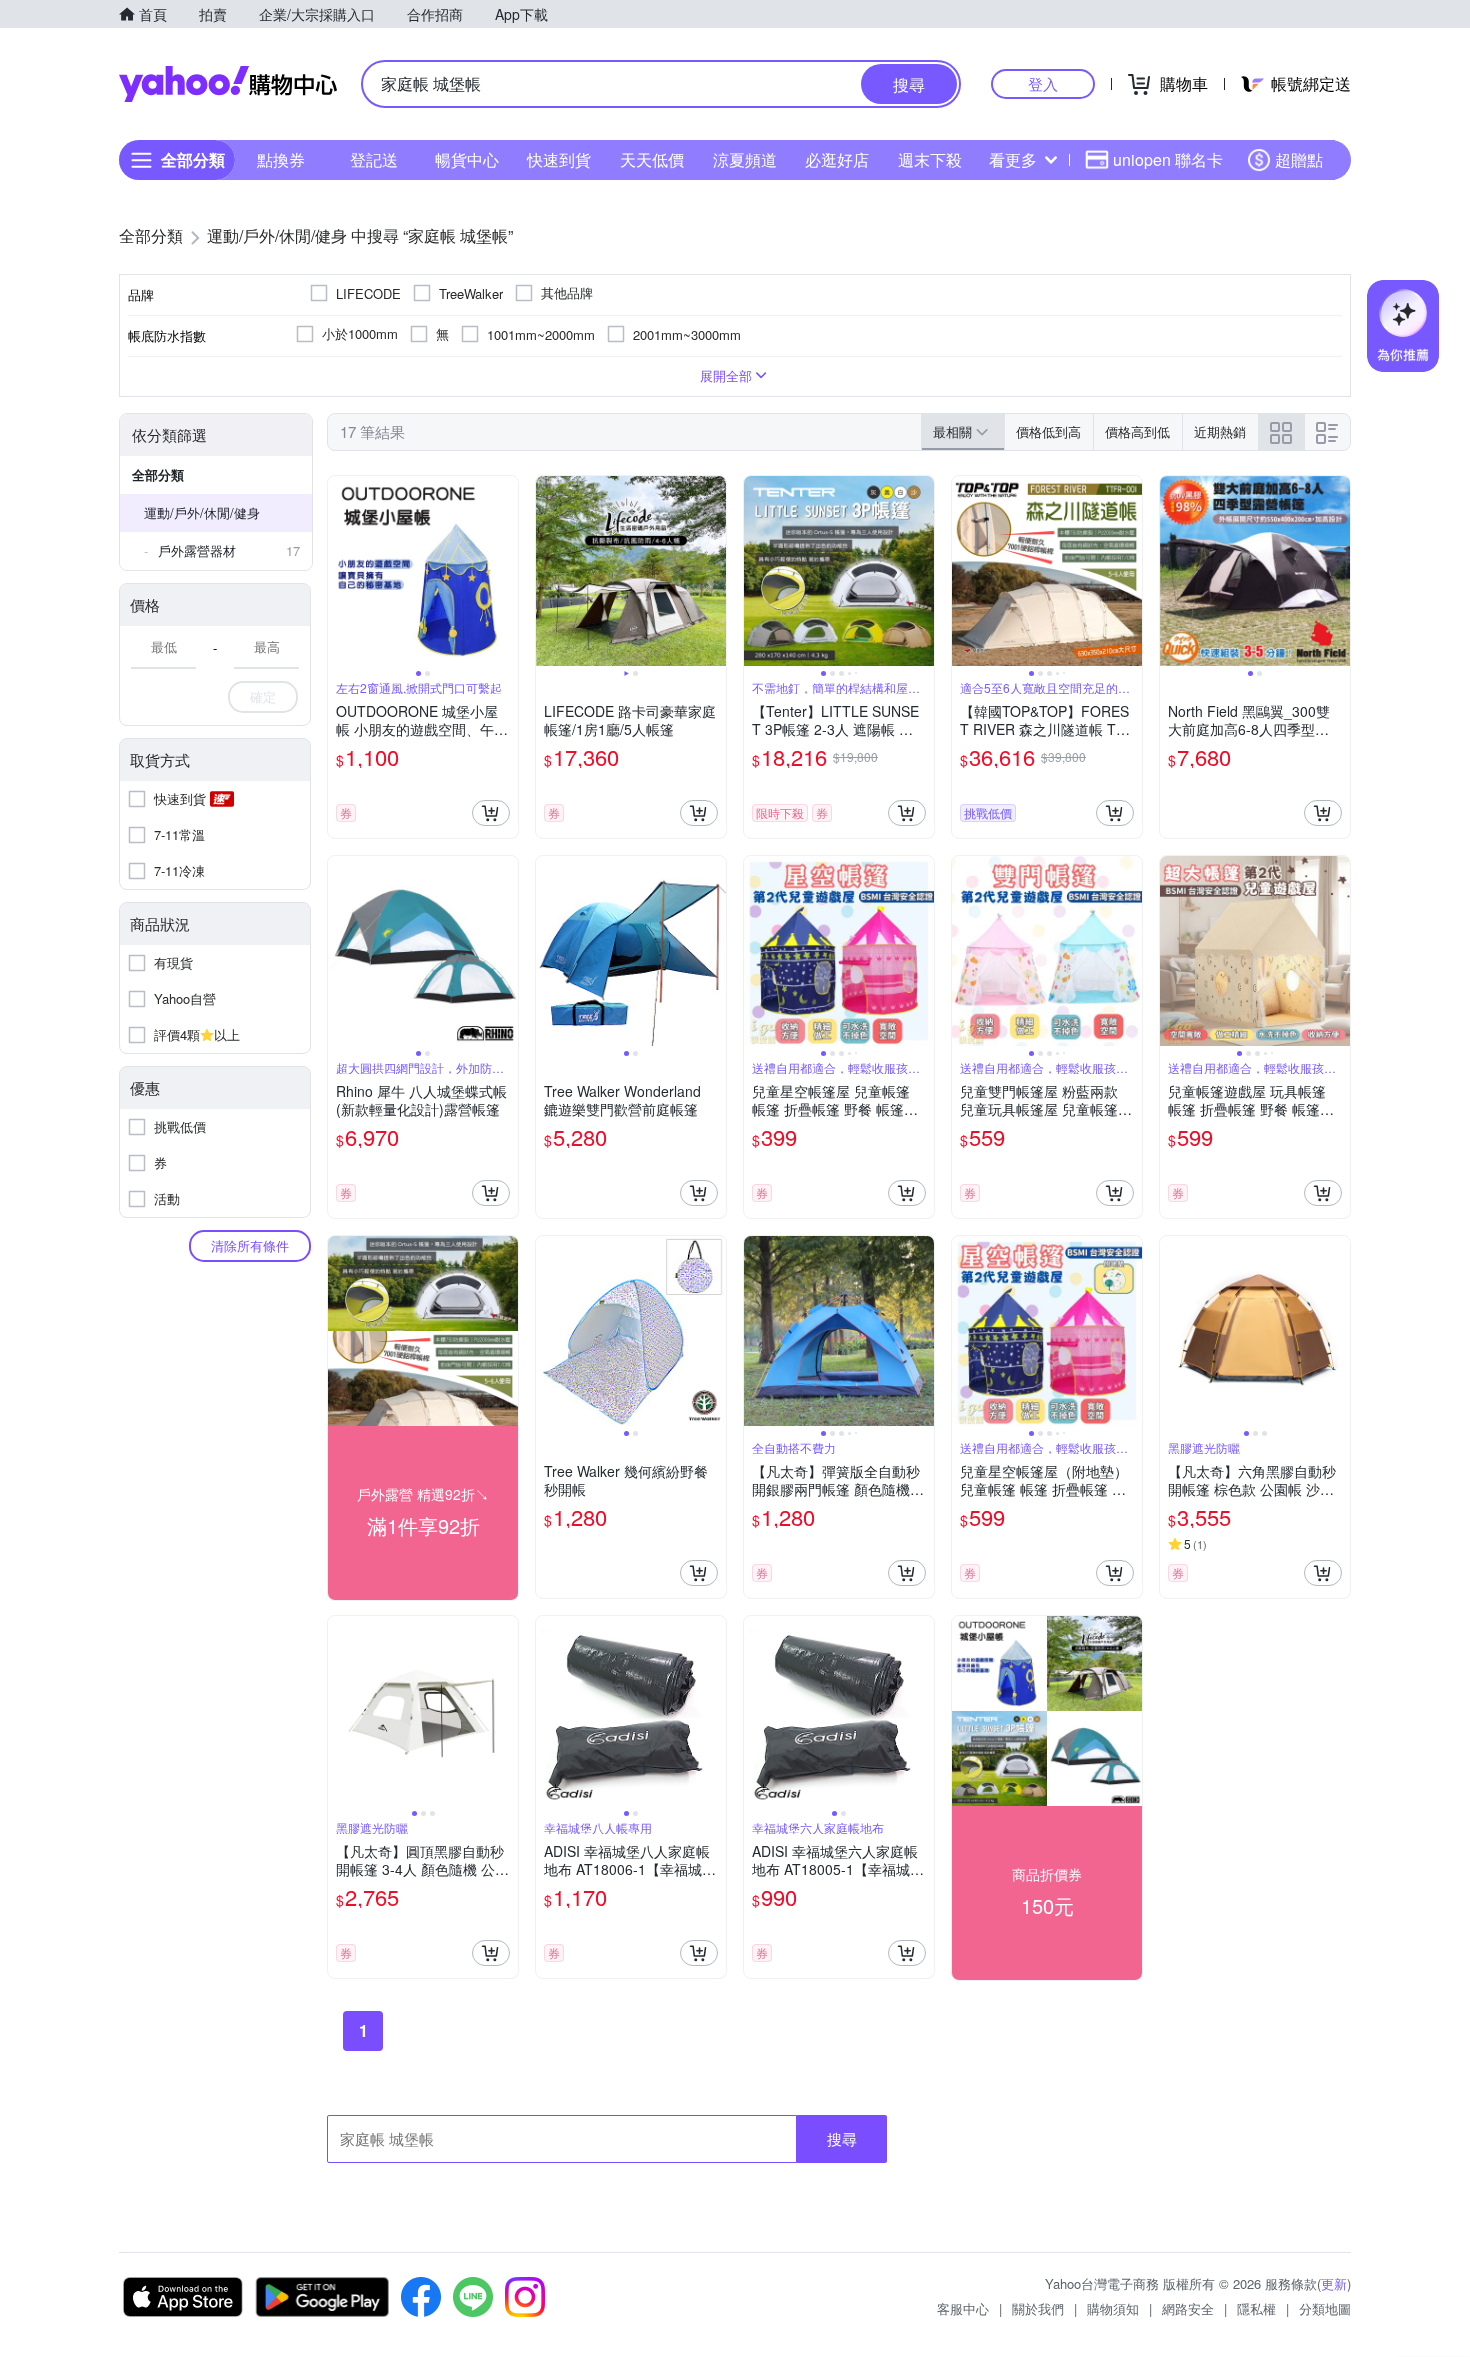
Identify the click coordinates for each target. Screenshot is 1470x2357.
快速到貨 (559, 159)
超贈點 (1299, 159)
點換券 (281, 159)
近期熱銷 (1220, 431)
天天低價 (652, 159)
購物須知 (1113, 2308)
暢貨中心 (467, 159)
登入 (1043, 83)
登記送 (374, 159)
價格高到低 (1137, 431)
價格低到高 (1048, 431)
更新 (1334, 2283)
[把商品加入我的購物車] (491, 813)
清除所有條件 (250, 1245)
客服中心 (963, 2308)
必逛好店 (837, 159)
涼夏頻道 (745, 159)
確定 (263, 696)
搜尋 (842, 2138)
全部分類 (158, 474)
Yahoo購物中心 (228, 84)
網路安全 (1188, 2308)
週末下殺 (930, 159)
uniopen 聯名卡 (1168, 159)
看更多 (1013, 159)
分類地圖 (1325, 2308)
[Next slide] (505, 571)
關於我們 (1038, 2308)
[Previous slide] (341, 571)
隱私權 (1256, 2308)
